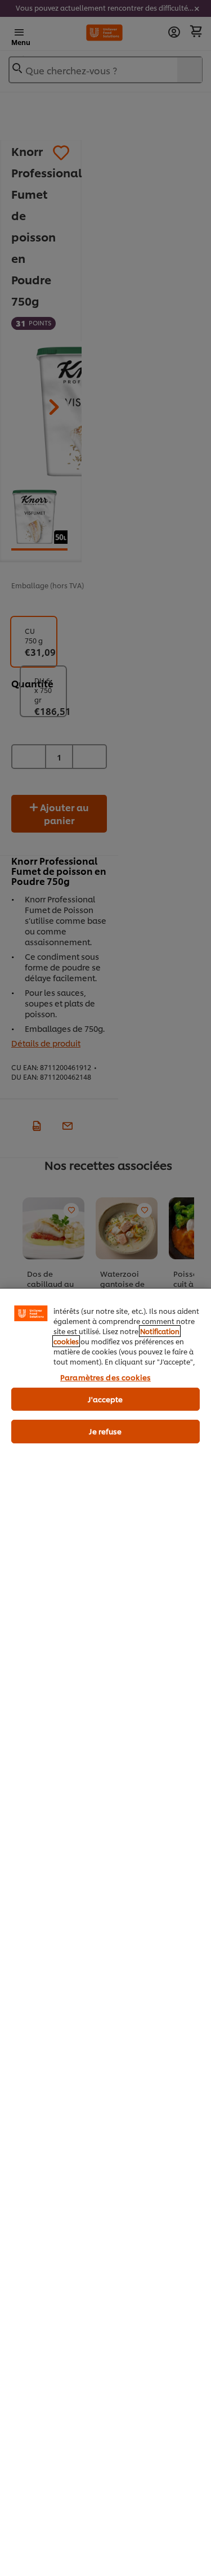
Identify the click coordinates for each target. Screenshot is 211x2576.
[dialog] (105, 1932)
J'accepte (105, 1399)
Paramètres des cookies (105, 1377)
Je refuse (105, 1431)
